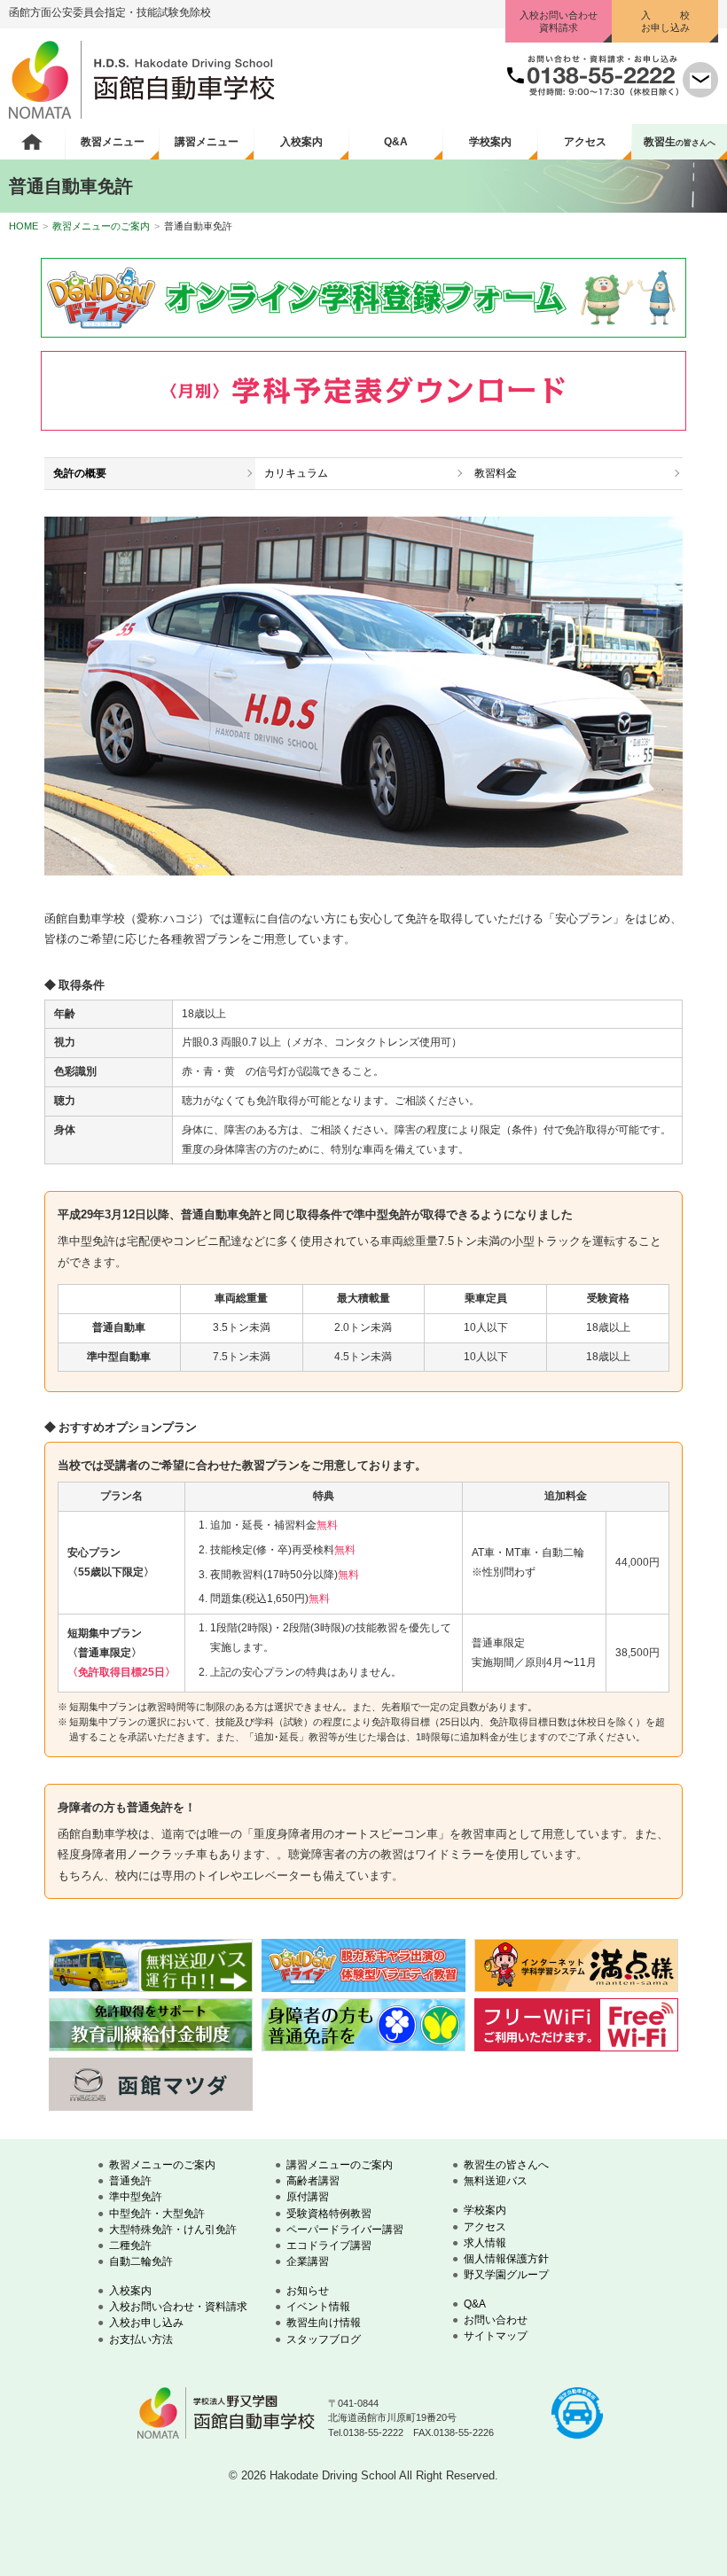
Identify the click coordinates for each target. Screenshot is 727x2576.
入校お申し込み (146, 2323)
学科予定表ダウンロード (363, 391)
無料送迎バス (496, 2181)
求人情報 (485, 2243)
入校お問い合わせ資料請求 (559, 21)
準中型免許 (136, 2197)
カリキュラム (296, 473)
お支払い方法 (141, 2339)
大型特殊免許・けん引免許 (173, 2230)
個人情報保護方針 (506, 2259)
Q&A (396, 142)
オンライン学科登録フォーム (363, 298)
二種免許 (130, 2245)
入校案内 (301, 142)
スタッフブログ (324, 2339)
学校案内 (490, 142)
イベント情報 (318, 2307)
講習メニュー (207, 142)
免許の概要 (80, 473)
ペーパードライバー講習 (345, 2230)
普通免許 (130, 2181)
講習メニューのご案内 (340, 2165)
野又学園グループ (506, 2275)
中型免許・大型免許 (157, 2214)
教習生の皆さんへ (506, 2165)
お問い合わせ (496, 2320)
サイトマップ (496, 2336)
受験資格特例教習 (329, 2214)
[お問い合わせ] (700, 93)
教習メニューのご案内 (101, 226)
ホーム (32, 142)
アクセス (585, 142)
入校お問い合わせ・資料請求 (178, 2307)
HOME (23, 226)
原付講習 (308, 2197)
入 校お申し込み (665, 21)
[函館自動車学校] (142, 115)
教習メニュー (113, 142)
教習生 (680, 142)
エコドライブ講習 (329, 2245)
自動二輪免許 (141, 2261)
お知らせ (308, 2291)
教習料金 (496, 473)
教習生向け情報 (324, 2323)
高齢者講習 (313, 2181)
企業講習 (308, 2261)
